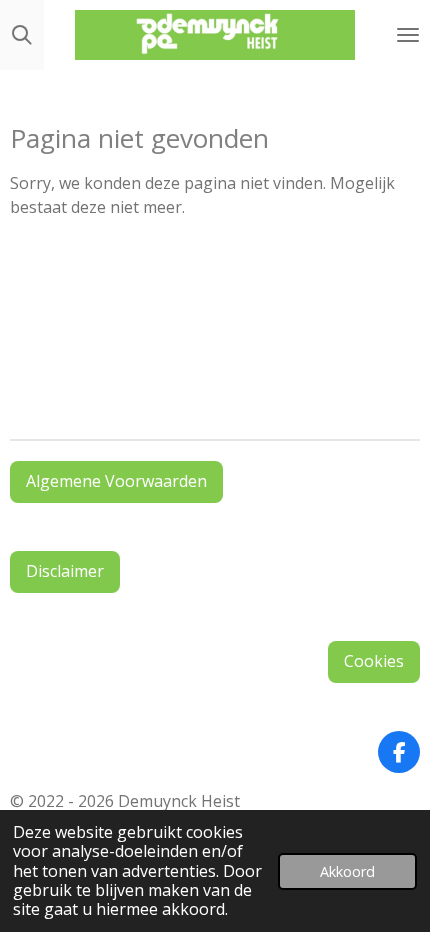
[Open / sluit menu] (408, 35)
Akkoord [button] (347, 871)
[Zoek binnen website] (22, 35)
